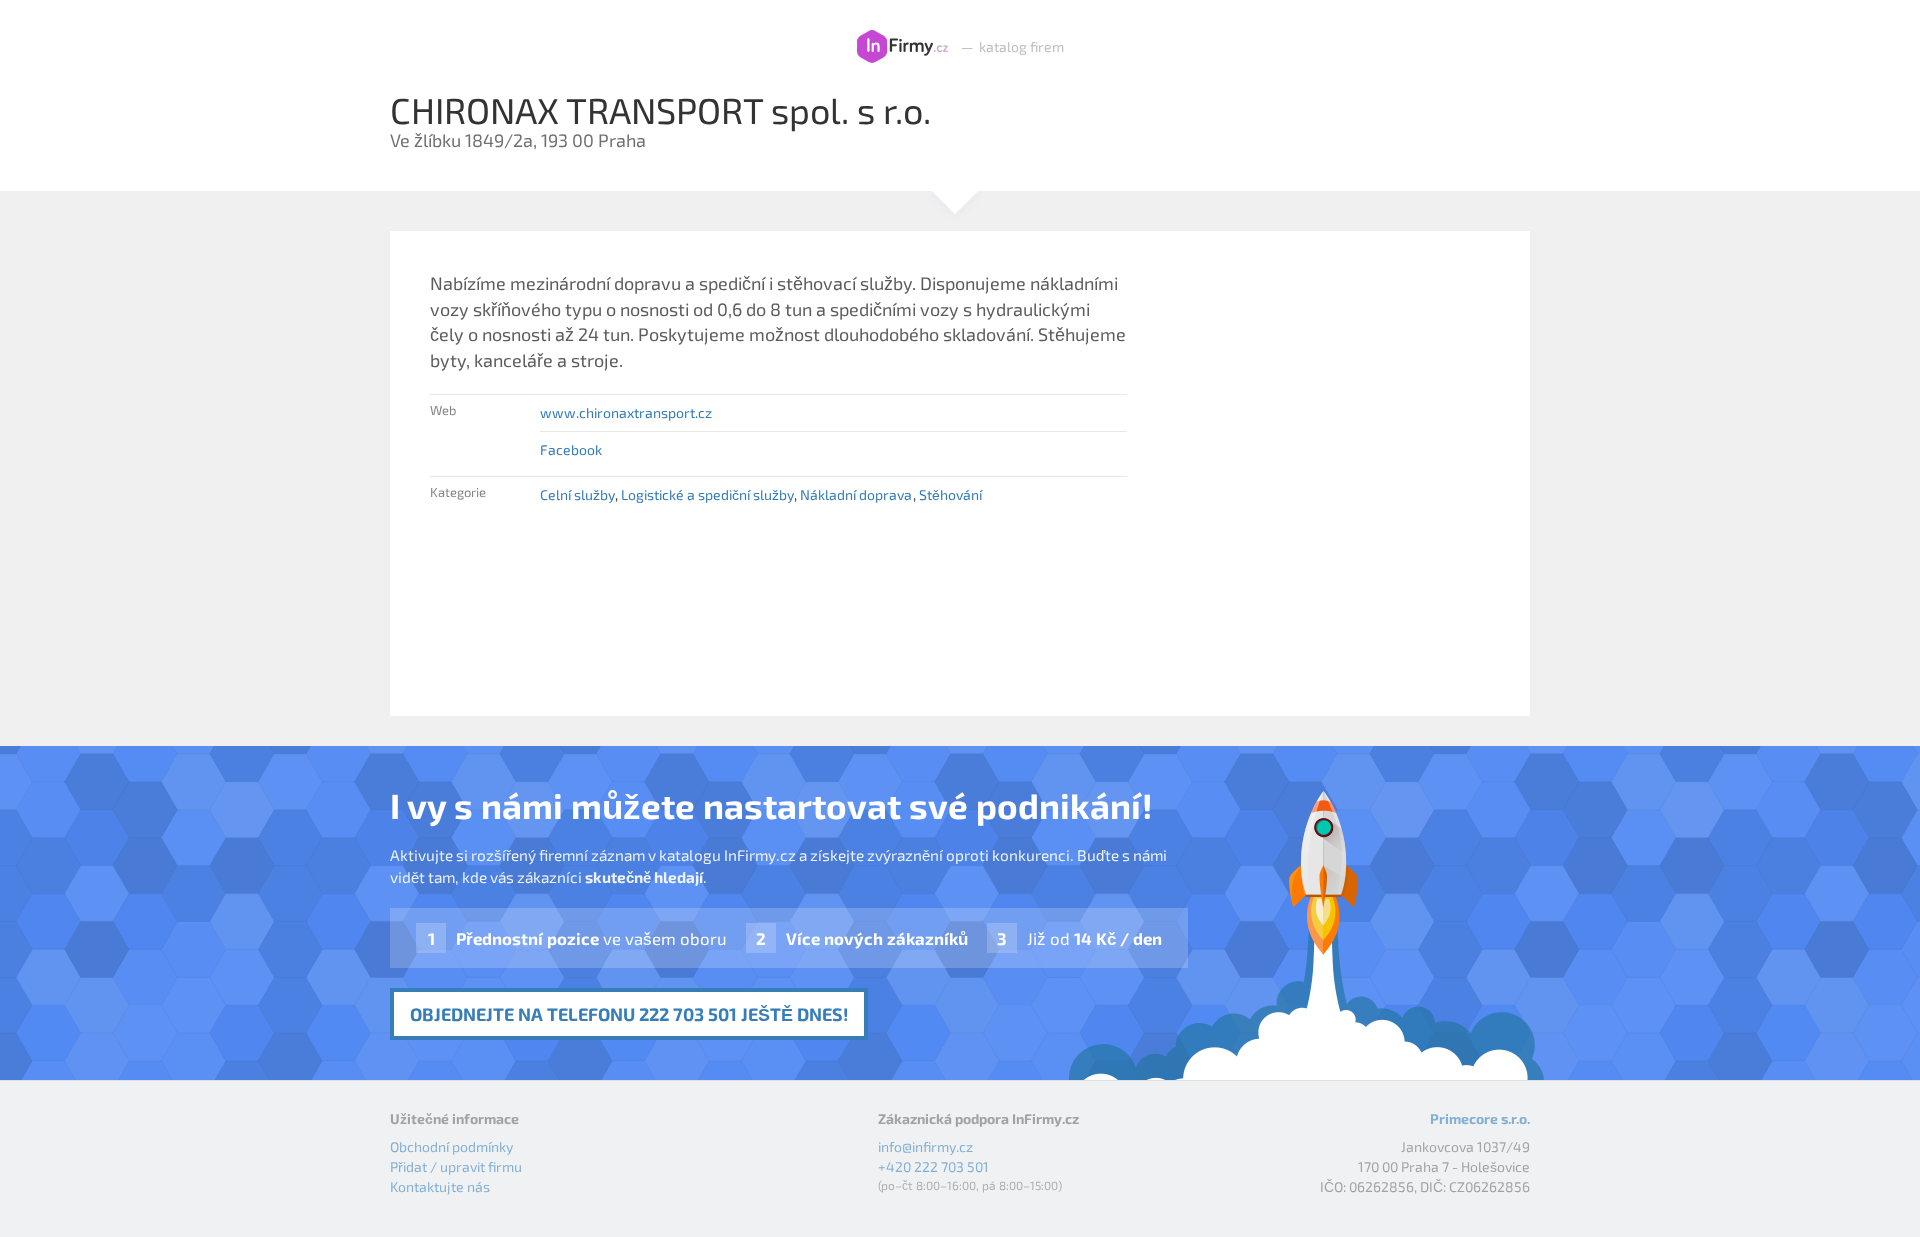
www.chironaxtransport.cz (626, 412)
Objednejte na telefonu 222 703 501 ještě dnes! (629, 1014)
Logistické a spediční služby (707, 494)
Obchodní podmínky (451, 1146)
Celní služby (577, 494)
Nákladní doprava (856, 494)
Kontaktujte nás (440, 1186)
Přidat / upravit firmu (456, 1166)
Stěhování (950, 494)
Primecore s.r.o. (1480, 1118)
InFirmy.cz (902, 47)
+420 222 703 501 (933, 1166)
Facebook (571, 449)
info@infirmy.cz (925, 1146)
